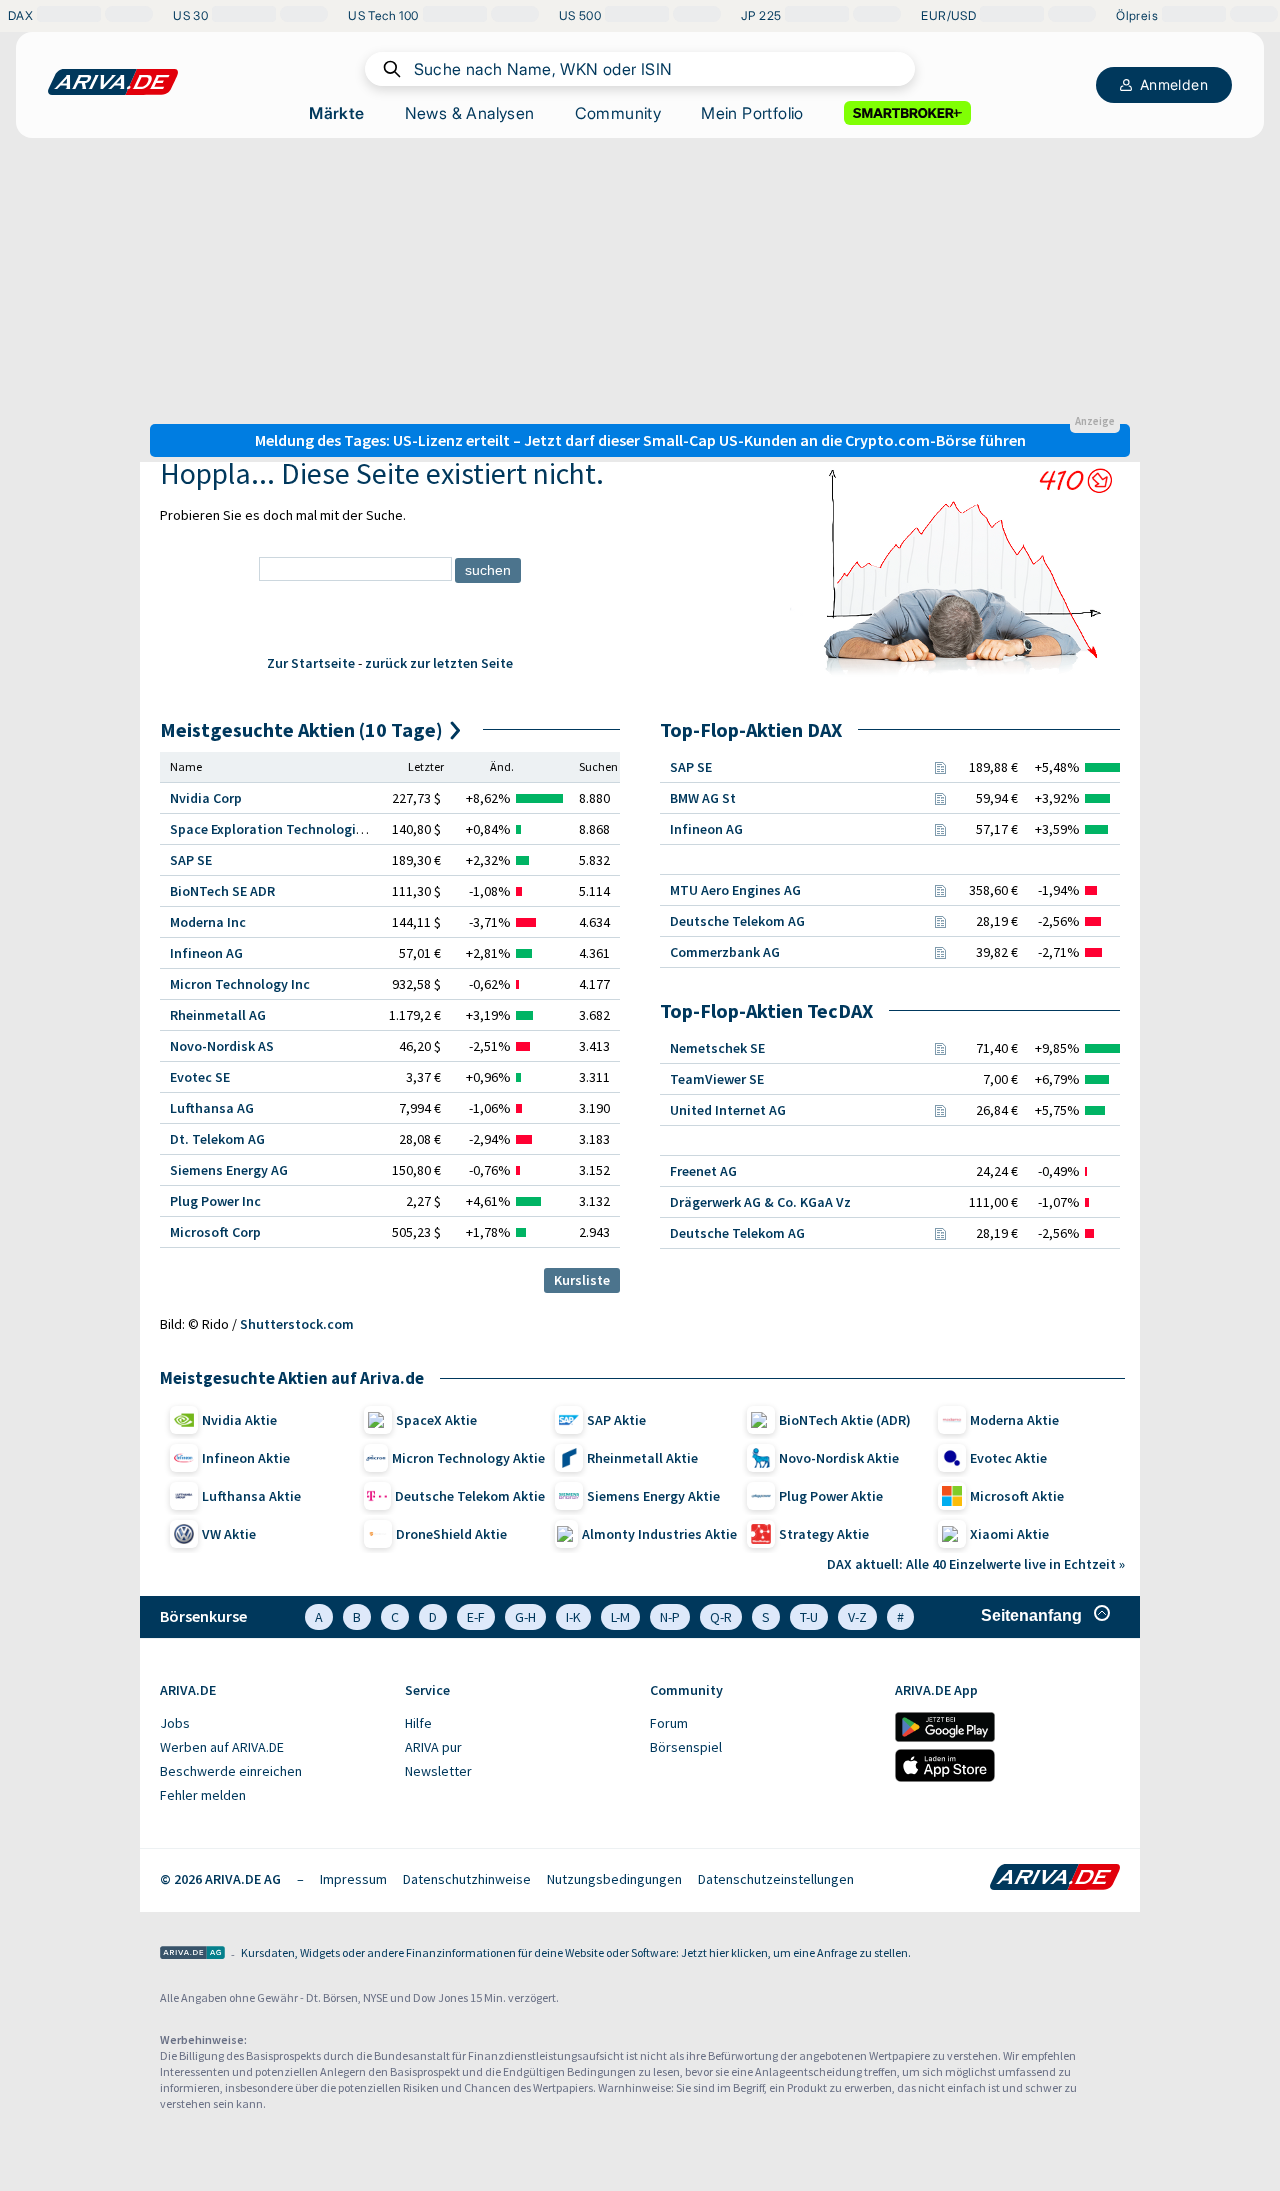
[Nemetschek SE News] (940, 1048)
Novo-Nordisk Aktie (839, 1458)
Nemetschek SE (717, 1048)
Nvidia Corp (206, 798)
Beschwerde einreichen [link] (231, 1771)
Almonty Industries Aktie (659, 1534)
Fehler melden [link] (203, 1795)
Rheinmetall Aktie (642, 1458)
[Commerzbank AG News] (940, 952)
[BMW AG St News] (940, 798)
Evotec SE (200, 1077)
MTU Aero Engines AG (735, 890)
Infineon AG (206, 953)
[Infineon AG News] (940, 829)
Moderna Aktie (1014, 1420)
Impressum (353, 1879)
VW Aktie (229, 1534)
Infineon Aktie (246, 1458)
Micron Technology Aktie (468, 1458)
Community (618, 113)
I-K (573, 1617)
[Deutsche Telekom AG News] (940, 921)
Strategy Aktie (824, 1534)
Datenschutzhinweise (467, 1879)
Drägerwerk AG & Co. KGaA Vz (760, 1202)
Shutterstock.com (297, 1324)
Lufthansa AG (212, 1108)
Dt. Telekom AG (217, 1139)
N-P (670, 1617)
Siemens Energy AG (229, 1170)
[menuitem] (272, 1724)
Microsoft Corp (215, 1232)
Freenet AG (703, 1171)
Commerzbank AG (725, 952)
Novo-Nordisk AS (222, 1046)
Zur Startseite (311, 663)
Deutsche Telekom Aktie (470, 1496)
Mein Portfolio (752, 113)
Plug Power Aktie (831, 1496)
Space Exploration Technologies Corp (286, 829)
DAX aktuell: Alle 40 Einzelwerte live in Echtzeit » (976, 1564)
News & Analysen (470, 113)
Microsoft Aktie (1017, 1496)
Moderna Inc (208, 922)
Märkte (336, 113)
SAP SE (191, 860)
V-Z (857, 1617)
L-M (620, 1617)
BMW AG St (703, 798)
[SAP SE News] (940, 767)
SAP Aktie (616, 1420)
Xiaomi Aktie (1009, 1534)
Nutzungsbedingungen (614, 1879)
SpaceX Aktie (436, 1420)
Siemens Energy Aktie (653, 1496)
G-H (525, 1617)
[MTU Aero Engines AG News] (940, 890)
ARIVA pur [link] (433, 1747)
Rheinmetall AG (218, 1015)
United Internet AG (728, 1110)
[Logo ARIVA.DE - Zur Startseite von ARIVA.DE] (1055, 1879)
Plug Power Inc (215, 1201)
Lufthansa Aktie (251, 1496)
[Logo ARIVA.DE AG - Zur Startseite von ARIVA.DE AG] (192, 1954)
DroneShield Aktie (451, 1534)
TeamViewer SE (717, 1079)
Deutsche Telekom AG (737, 921)
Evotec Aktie (1008, 1458)
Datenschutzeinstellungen (776, 1879)
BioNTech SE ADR (222, 891)
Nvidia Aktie (239, 1420)
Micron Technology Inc (240, 984)
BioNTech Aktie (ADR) (845, 1420)
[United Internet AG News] (940, 1110)
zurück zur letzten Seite (439, 663)
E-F (476, 1617)
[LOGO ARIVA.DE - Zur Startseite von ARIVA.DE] (113, 82)
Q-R (721, 1617)
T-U (809, 1617)
